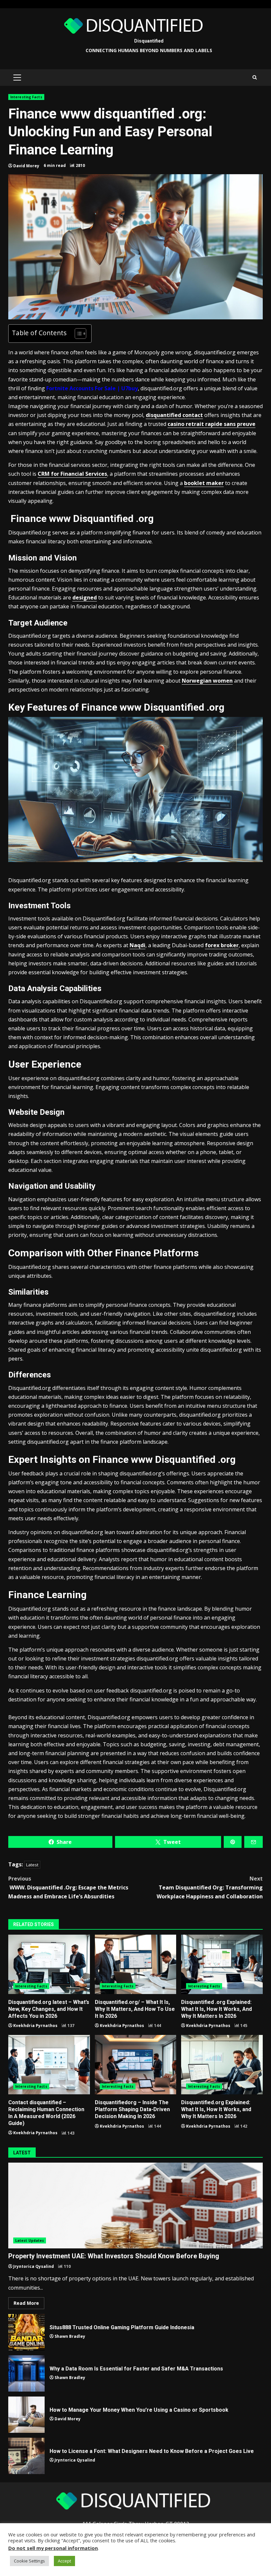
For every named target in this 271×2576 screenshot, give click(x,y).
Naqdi (137, 945)
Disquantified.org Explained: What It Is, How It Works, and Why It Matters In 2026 (222, 2065)
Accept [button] (64, 2561)
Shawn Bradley (70, 2336)
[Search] (255, 78)
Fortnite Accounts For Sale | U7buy (92, 388)
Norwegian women (207, 681)
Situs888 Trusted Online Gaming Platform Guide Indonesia (26, 2332)
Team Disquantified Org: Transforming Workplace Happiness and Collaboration (210, 1887)
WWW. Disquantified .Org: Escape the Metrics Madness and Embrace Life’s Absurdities (68, 1887)
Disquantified (149, 41)
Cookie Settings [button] (29, 2561)
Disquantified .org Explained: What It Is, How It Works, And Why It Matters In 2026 (222, 1964)
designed (85, 597)
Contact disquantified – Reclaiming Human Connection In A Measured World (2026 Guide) (49, 2065)
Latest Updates (30, 2240)
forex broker (222, 945)
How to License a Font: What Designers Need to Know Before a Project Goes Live (26, 2456)
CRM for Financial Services (72, 474)
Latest (32, 1865)
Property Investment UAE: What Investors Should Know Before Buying (135, 2206)
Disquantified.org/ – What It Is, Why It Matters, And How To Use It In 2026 (136, 1964)
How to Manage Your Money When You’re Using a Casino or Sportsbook (26, 2415)
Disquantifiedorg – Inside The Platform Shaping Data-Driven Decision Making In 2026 (136, 2065)
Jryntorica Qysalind (34, 2266)
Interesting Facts (26, 97)
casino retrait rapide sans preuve (212, 424)
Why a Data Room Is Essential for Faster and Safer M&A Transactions (26, 2373)
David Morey (26, 166)
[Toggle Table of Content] (77, 334)
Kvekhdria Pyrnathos (35, 2026)
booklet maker (204, 483)
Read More (26, 2303)
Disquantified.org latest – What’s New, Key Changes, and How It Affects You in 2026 (49, 1964)
